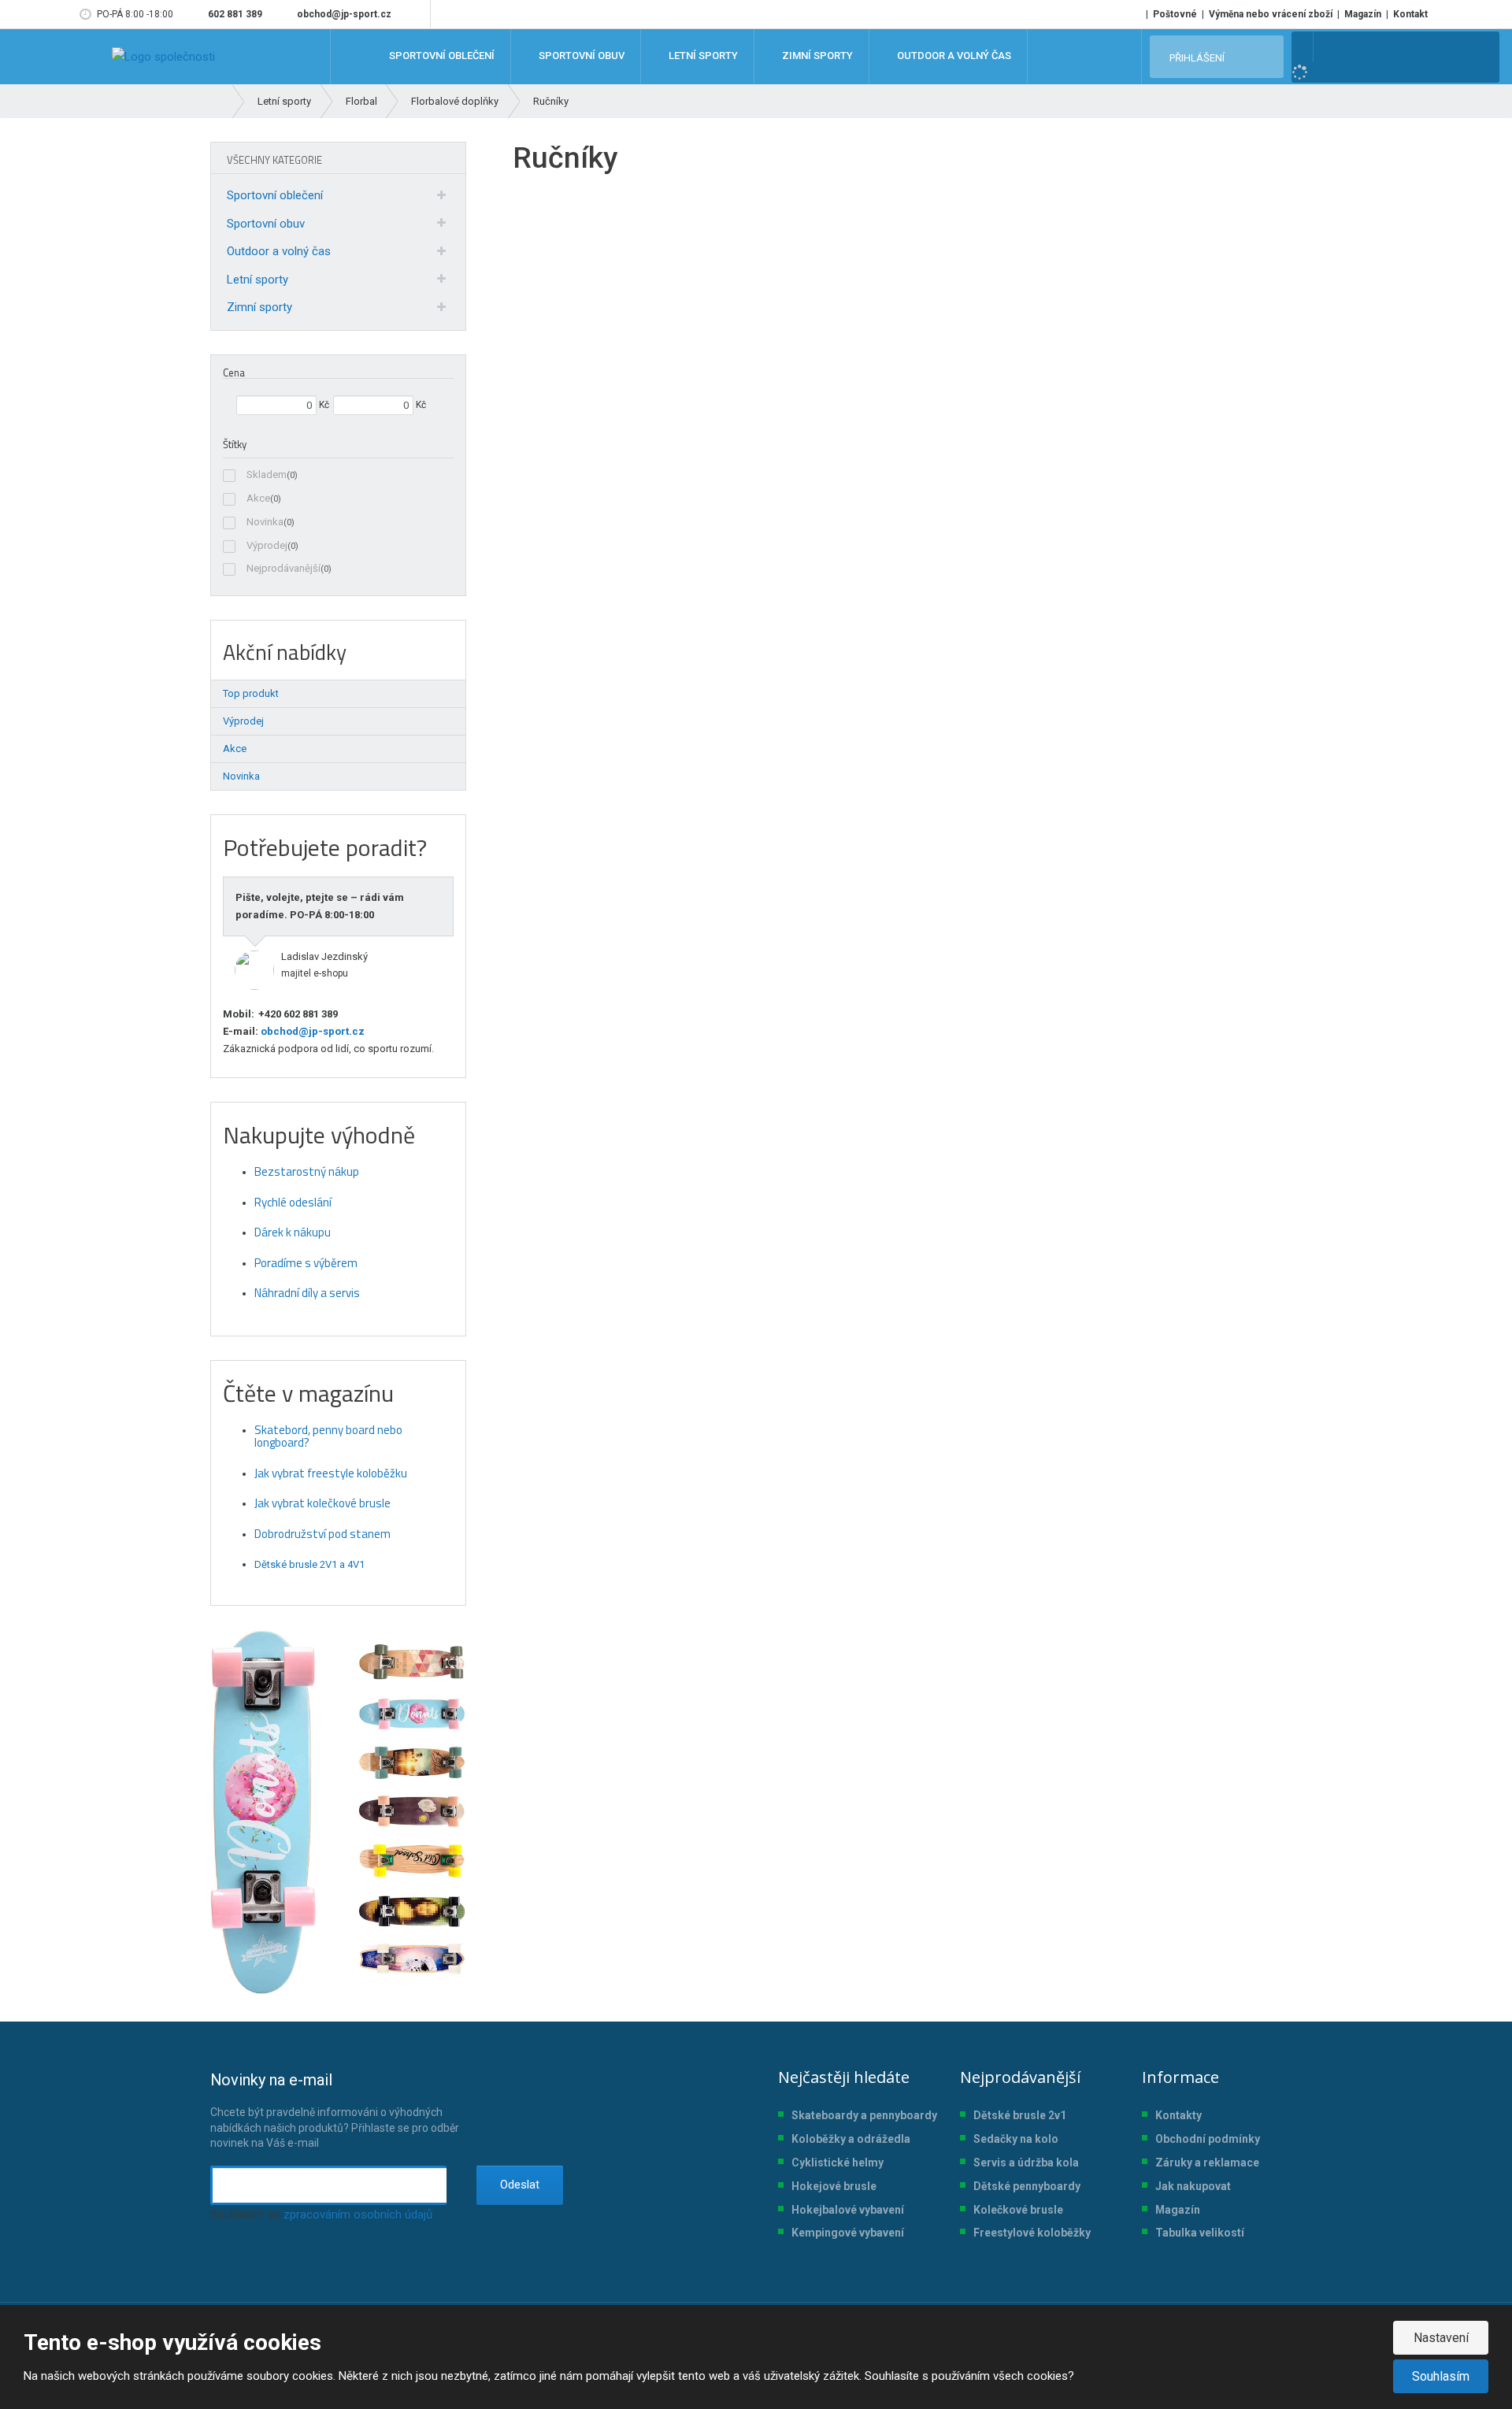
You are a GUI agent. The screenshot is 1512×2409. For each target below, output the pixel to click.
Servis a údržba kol (1023, 2163)
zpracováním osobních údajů (358, 2214)
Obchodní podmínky (1208, 2139)
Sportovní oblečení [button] (441, 56)
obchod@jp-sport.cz (311, 1031)
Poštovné (1175, 14)
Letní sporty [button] (702, 56)
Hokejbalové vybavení (848, 2210)
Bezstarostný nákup (307, 1171)
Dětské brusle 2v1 (1020, 2115)
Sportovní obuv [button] (580, 56)
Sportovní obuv (266, 224)
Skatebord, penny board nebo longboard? (328, 1436)
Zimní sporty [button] (816, 56)
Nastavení (1441, 2338)
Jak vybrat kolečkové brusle (322, 1503)
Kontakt (1410, 14)
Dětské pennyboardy (1027, 2186)
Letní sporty (258, 280)
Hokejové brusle (834, 2186)
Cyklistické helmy (838, 2163)
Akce (258, 498)
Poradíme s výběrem (306, 1263)
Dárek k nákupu (293, 1232)
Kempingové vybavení (848, 2233)
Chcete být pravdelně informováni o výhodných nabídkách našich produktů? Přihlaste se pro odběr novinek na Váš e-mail (335, 2110)
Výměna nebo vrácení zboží (1271, 14)
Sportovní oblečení (275, 195)
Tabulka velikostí (1200, 2233)
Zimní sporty (259, 307)
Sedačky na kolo (1016, 2139)
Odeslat (520, 2185)
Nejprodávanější (283, 568)
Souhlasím (1441, 2376)
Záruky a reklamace (1207, 2163)
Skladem (267, 474)
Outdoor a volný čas (279, 251)
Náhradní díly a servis (307, 1293)
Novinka (265, 522)
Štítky (235, 444)
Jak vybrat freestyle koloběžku (331, 1473)
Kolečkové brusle (1018, 2210)
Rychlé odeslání (293, 1202)
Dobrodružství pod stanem (322, 1534)
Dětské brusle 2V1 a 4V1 (309, 1564)
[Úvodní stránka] (163, 57)
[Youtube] (415, 14)
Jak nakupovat (1193, 2186)
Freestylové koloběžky (1032, 2233)
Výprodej (267, 545)
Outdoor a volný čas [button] (953, 56)
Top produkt (251, 693)
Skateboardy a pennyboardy (864, 2115)
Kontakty (1178, 2115)
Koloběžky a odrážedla (851, 2139)
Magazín (1363, 14)
